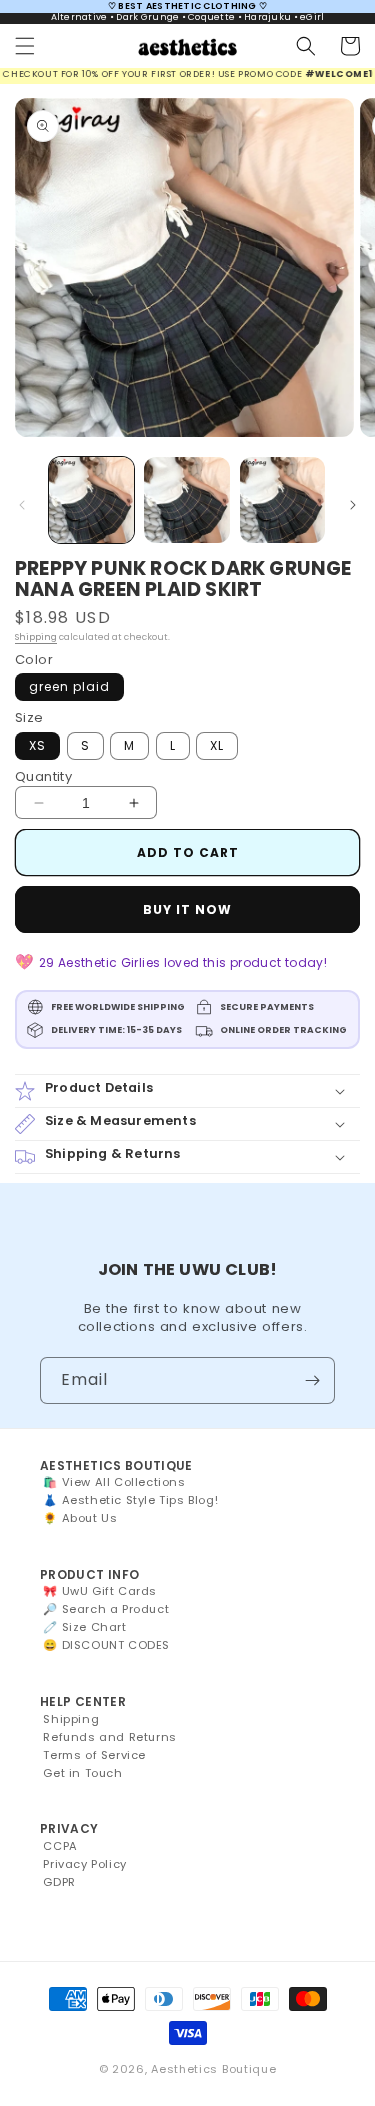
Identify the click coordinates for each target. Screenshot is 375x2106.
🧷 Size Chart (84, 1627)
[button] (25, 46)
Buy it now (187, 909)
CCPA (60, 1846)
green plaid (69, 686)
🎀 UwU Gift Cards (100, 1591)
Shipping (36, 637)
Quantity (43, 776)
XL (217, 745)
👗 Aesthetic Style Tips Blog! (130, 1500)
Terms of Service (94, 1755)
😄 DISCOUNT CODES (106, 1645)
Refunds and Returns (109, 1737)
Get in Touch (82, 1773)
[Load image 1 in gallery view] (91, 499)
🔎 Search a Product (106, 1609)
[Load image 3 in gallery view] (282, 499)
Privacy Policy (84, 1864)
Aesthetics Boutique (213, 2069)
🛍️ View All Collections (114, 1482)
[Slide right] (353, 505)
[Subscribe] (312, 1380)
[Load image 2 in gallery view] (186, 499)
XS (37, 745)
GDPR (59, 1882)
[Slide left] (22, 505)
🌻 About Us (80, 1518)
